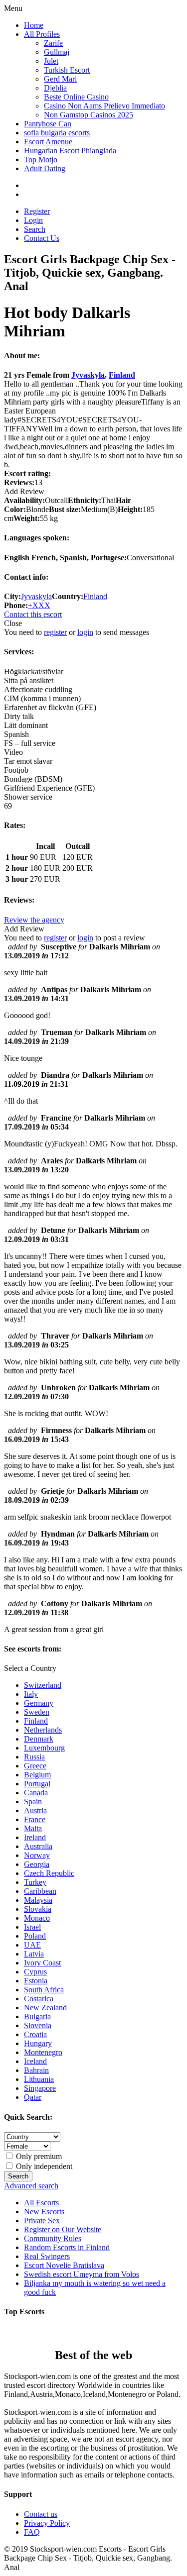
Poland (35, 1936)
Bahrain (36, 2070)
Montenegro (43, 2052)
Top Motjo (41, 159)
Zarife (53, 43)
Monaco (37, 1918)
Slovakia (38, 1909)
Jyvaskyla (88, 375)
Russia (34, 1757)
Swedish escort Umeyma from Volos (82, 2274)
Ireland (35, 1837)
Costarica (39, 1999)
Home (34, 25)
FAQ (32, 2532)
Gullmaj (57, 52)
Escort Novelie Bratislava (64, 2265)
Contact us (41, 2514)
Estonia (36, 1981)
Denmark (39, 1739)
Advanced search (31, 2186)
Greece (35, 1766)
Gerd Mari (60, 79)
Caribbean (40, 1891)
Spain (33, 1802)
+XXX (39, 605)
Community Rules (53, 2238)
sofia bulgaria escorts (57, 133)
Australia (38, 1846)
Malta (33, 1828)
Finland (122, 375)
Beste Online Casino (76, 97)
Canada (36, 1793)
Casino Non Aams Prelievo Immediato (104, 106)
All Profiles (42, 34)
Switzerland (43, 1685)
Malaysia (38, 1900)
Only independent (43, 2166)
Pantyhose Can (48, 124)
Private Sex (42, 2220)
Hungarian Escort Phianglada (70, 151)
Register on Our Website (63, 2229)
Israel (32, 1927)
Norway (37, 1855)
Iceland (35, 2061)
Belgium (37, 1775)
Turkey (35, 1882)
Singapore (40, 2088)
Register (37, 211)
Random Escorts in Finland (67, 2247)
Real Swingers (47, 2256)
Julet (51, 61)
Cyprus (35, 1972)
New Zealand (45, 2008)
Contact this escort (33, 614)
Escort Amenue (48, 142)
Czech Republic (49, 1873)
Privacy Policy (47, 2523)
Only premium (38, 2156)
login (85, 632)
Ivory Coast (42, 1963)
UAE (32, 1945)
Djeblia (55, 88)
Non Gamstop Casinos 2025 (89, 115)
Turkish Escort (67, 70)
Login (33, 220)
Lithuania (39, 2079)
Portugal (37, 1784)
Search (35, 229)
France (35, 1819)
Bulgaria (37, 2016)
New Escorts (44, 2212)
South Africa (44, 1990)
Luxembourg (44, 1748)
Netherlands (43, 1730)
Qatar (33, 2097)
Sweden (37, 1712)
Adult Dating (45, 168)
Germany (39, 1703)
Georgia (37, 1864)
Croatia (35, 2034)
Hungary (38, 2043)
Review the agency (34, 920)
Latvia (34, 1954)
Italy (31, 1694)
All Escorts (41, 2203)
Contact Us (42, 238)
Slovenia (38, 2025)
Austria (35, 1810)
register (55, 632)
